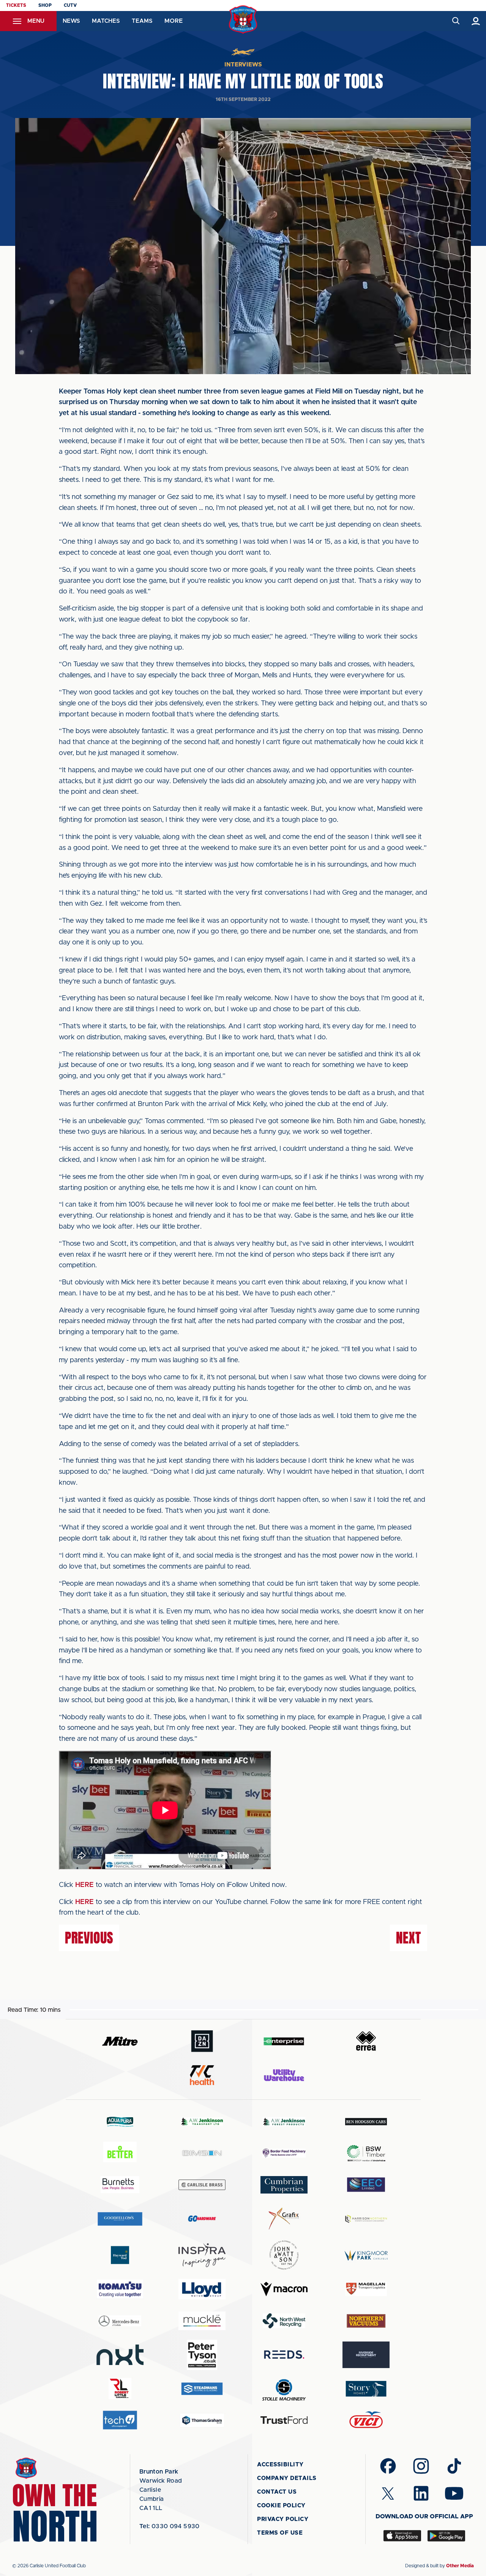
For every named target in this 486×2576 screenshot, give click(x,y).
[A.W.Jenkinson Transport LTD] (202, 2122)
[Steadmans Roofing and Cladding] (202, 2389)
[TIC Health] (202, 2075)
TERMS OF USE (280, 2533)
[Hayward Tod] (120, 2255)
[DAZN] (202, 2041)
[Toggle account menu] (476, 21)
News (71, 21)
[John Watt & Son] (284, 2255)
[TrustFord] (284, 2420)
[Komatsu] (120, 2289)
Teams (142, 21)
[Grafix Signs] (284, 2219)
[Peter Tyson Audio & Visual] (202, 2355)
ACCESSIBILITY (280, 2465)
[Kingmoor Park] (366, 2255)
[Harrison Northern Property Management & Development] (366, 2219)
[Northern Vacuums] (366, 2320)
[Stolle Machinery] (284, 2389)
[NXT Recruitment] (120, 2355)
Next (409, 1938)
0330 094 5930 (170, 2526)
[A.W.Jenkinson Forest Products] (284, 2122)
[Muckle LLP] (202, 2321)
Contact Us (277, 2492)
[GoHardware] (202, 2219)
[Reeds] (284, 2355)
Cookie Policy (281, 2506)
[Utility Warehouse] (284, 2075)
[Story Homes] (366, 2389)
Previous (89, 1938)
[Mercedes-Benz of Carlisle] (120, 2320)
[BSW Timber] (366, 2153)
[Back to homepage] (243, 20)
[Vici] (366, 2420)
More (174, 21)
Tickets (16, 5)
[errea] (366, 2041)
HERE (84, 1885)
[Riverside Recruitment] (366, 2355)
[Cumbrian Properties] (284, 2185)
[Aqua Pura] (120, 2122)
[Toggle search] (455, 21)
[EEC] (366, 2185)
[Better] (120, 2153)
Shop (45, 5)
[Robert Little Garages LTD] (120, 2389)
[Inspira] (202, 2255)
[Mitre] (120, 2041)
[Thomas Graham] (202, 2420)
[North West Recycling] (284, 2320)
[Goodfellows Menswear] (120, 2219)
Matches (106, 21)
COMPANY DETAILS (287, 2478)
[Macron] (284, 2289)
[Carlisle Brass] (202, 2185)
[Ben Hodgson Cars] (366, 2122)
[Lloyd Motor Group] (202, 2289)
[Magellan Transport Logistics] (366, 2289)
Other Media (460, 2566)
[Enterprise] (284, 2041)
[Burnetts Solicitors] (120, 2185)
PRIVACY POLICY (283, 2519)
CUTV (70, 5)
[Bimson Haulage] (202, 2153)
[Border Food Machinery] (284, 2153)
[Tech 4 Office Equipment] (120, 2420)
